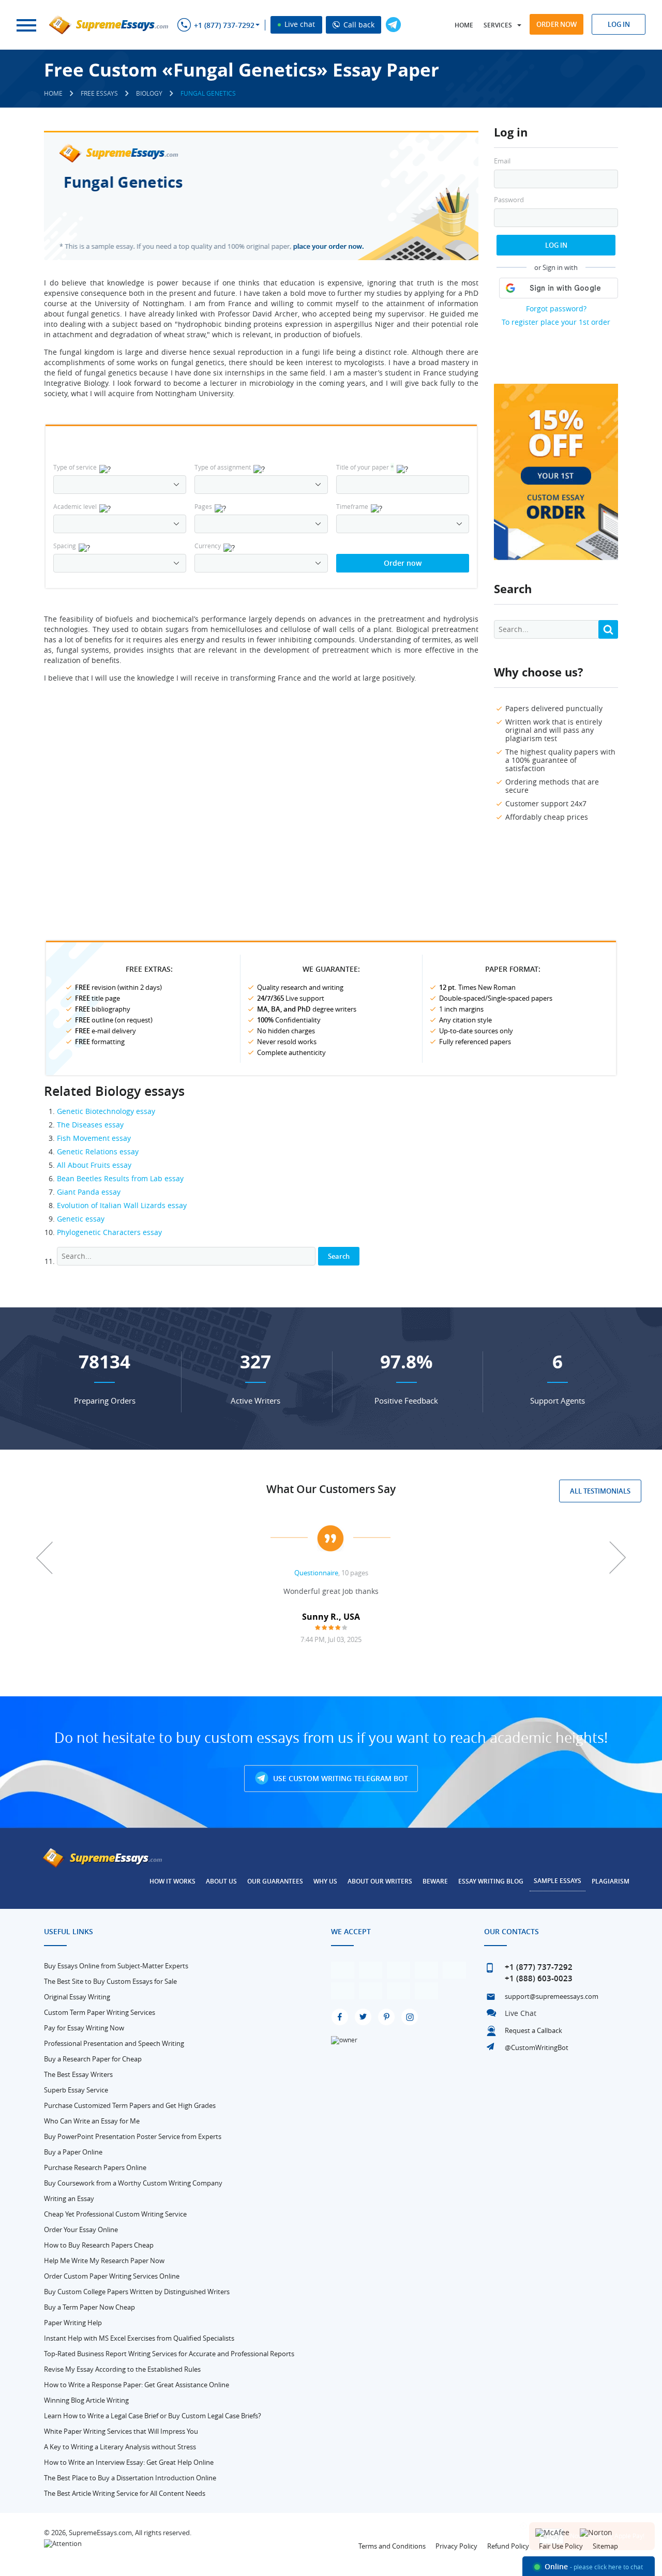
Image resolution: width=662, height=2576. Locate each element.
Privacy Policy (456, 2546)
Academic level (75, 506)
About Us (221, 1881)
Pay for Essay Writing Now (84, 2028)
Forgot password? (556, 308)
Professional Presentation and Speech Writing (114, 2043)
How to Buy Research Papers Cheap (99, 2245)
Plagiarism (611, 1881)
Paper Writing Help (73, 2323)
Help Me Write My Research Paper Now (104, 2261)
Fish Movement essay (94, 1138)
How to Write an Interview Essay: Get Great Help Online (129, 2462)
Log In (556, 245)
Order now (556, 24)
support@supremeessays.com (552, 1996)
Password (509, 200)
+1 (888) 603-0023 (539, 1978)
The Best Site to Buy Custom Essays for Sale (110, 1981)
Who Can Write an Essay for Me (92, 2121)
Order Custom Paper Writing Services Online (112, 2276)
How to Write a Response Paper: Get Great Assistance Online (137, 2385)
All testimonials (600, 1491)
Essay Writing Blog (491, 1881)
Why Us (325, 1881)
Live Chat (521, 2013)
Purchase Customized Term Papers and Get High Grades (130, 2105)
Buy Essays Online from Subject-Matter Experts (116, 1966)
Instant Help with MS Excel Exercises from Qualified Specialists (139, 2338)
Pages (203, 506)
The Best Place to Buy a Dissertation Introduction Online (130, 2478)
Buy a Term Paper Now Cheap (89, 2307)
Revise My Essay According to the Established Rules (122, 2369)
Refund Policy (508, 2546)
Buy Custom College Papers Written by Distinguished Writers (137, 2292)
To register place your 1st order (556, 322)
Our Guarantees (275, 1881)
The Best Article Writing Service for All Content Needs (125, 2493)
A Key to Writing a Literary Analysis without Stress (120, 2447)
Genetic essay (81, 1219)
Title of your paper (365, 467)
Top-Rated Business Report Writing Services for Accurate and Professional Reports (169, 2354)
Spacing (65, 546)
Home (464, 25)
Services (498, 25)
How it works (172, 1881)
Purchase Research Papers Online (95, 2167)
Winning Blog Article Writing (86, 2400)
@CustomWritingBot (537, 2047)
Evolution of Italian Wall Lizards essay (122, 1205)
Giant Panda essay (89, 1192)
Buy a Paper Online (73, 2152)
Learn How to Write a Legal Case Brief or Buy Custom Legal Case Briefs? (153, 2416)
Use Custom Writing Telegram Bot (340, 1778)
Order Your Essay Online (81, 2229)
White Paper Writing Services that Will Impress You (121, 2431)
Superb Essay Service (76, 2090)
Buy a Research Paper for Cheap (93, 2059)
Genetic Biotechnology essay (106, 1111)
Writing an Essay (69, 2198)
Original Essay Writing (77, 1997)
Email (502, 161)
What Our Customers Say (331, 1489)
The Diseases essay (90, 1125)
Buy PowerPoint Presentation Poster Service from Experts (133, 2136)
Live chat (299, 24)
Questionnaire (316, 1573)
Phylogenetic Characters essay (109, 1232)
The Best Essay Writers (78, 2074)
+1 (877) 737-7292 (224, 25)
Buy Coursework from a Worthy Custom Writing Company (133, 2183)
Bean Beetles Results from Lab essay (120, 1178)
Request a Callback (533, 2030)
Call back (358, 25)
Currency (208, 546)
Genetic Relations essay (98, 1151)
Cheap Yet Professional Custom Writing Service (115, 2214)
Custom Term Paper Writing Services (100, 2012)
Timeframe (352, 506)
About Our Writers (380, 1881)
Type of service (75, 467)
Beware (435, 1881)
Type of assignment (223, 467)
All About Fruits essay (94, 1165)
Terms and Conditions (392, 2546)
